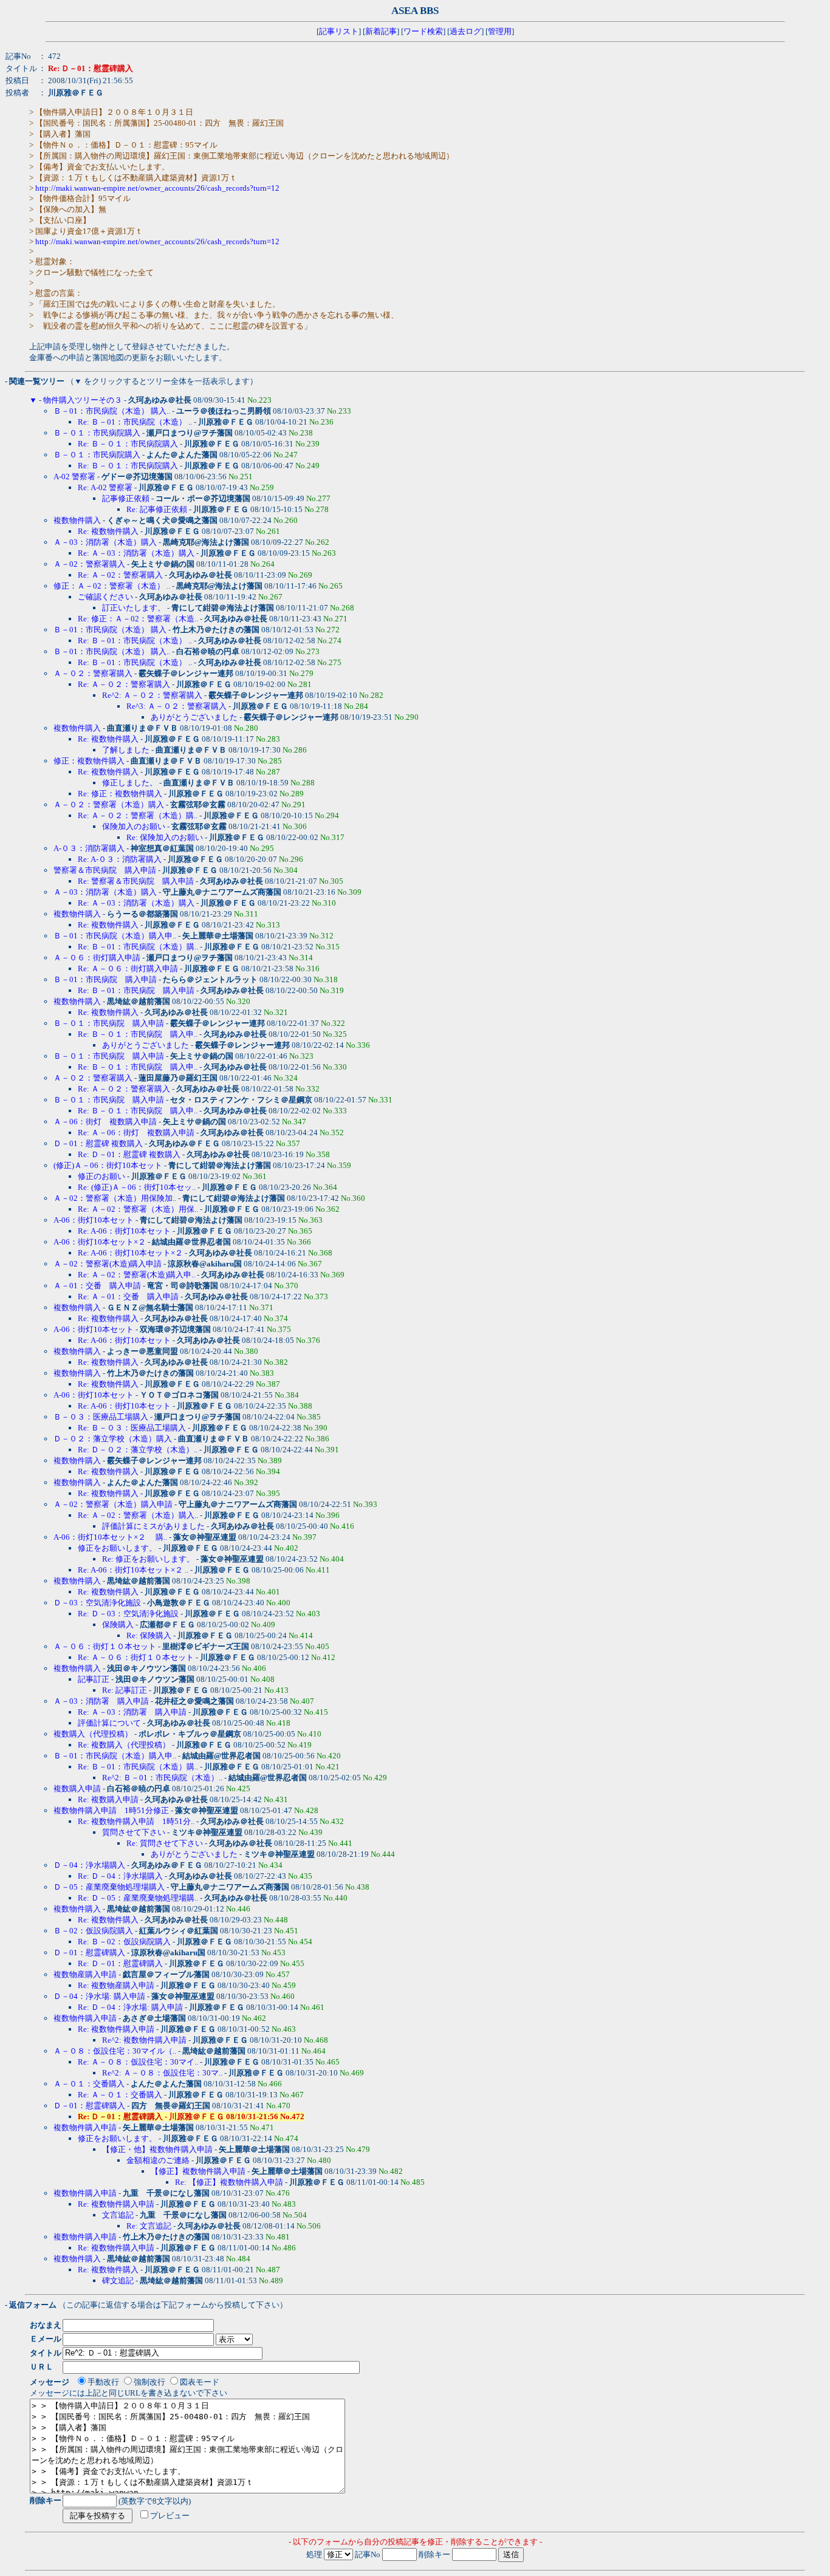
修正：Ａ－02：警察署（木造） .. (112, 586)
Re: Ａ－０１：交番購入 (120, 2095)
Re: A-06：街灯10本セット (124, 1231)
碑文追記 (118, 2280)
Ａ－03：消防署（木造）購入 (105, 542)
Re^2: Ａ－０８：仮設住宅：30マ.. (162, 2073)
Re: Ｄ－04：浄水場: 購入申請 (130, 2007)
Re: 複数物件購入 (108, 531)
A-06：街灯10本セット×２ (100, 1242)
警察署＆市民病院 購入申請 (105, 870)
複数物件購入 (77, 520)
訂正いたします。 (134, 608)
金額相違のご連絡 (158, 2160)
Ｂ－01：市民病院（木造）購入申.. (115, 936)
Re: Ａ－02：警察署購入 (120, 575)
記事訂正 (94, 1679)
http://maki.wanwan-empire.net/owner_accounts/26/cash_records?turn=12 (157, 188)
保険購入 (118, 1625)
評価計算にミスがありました (153, 1526)
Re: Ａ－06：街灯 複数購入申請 (136, 1133)
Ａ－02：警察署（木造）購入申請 (113, 1504)
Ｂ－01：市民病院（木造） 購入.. (112, 411)
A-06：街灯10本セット (94, 1220)
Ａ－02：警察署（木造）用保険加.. (115, 1198)
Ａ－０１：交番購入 (89, 2084)
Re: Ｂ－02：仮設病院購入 (124, 1942)
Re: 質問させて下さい (165, 1843)
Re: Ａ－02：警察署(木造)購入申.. (136, 1275)
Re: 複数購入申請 (108, 1799)
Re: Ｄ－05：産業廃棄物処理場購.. (138, 1898)
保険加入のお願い (134, 826)
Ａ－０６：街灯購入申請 (97, 958)
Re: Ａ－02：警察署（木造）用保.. (138, 1209)
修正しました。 (130, 783)
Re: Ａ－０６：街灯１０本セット (136, 1657)
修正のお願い (101, 1176)
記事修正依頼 (126, 498)
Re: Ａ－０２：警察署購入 (124, 684)
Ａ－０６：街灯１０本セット (105, 1646)
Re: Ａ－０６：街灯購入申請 (128, 969)
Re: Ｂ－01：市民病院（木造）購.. (138, 947)
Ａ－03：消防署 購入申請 (101, 1701)
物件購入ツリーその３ (83, 400)
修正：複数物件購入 (89, 761)
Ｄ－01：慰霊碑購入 (89, 1952)
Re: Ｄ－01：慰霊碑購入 (120, 1963)
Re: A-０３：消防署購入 (120, 859)
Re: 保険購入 (149, 1635)
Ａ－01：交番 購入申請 (97, 1286)
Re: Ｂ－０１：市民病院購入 (128, 444)
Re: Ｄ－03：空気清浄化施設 (128, 1614)
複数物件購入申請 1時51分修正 (111, 1810)
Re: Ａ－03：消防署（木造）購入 (136, 553)
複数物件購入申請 (85, 2018)
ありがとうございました (194, 717)
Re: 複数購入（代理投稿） (124, 1745)
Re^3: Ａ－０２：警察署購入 (177, 706)
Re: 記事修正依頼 (157, 509)
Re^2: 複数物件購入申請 (144, 2040)
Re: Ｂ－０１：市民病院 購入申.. (138, 1034)
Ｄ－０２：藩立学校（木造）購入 (113, 1439)
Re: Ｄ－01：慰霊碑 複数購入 (129, 1154)
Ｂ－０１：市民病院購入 (97, 433)
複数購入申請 (77, 1789)
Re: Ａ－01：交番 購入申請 (128, 1297)
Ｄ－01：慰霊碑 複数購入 (98, 1143)
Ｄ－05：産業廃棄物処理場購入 (109, 1887)
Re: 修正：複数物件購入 (120, 794)
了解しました (126, 750)
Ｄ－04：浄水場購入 (89, 1865)
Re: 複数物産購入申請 (116, 1985)
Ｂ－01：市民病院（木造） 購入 (110, 630)
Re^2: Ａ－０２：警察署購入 (152, 695)
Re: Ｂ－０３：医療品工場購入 (132, 1428)
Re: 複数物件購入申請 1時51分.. (136, 1821)
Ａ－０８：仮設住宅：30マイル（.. (115, 2051)
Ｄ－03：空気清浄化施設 (97, 1603)
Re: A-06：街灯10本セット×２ (130, 1253)
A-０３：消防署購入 (89, 848)
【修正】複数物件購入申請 (198, 2171)
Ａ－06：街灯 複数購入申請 (105, 1122)
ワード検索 (423, 31)
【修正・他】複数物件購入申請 (157, 2149)
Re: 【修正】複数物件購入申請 (229, 2182)
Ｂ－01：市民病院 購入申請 (105, 979)
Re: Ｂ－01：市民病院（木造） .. (135, 422)
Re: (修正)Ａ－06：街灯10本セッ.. (137, 1187)
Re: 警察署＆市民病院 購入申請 (136, 881)
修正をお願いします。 (117, 1548)
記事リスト (339, 31)
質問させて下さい (134, 1832)
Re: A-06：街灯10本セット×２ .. (133, 1570)
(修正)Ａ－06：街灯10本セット (108, 1165)
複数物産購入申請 (85, 1974)
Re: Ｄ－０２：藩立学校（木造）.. (138, 1450)
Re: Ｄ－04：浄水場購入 (120, 1876)
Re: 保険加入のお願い (165, 837)
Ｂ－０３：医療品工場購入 (101, 1417)
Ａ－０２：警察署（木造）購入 (109, 805)
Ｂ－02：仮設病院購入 (93, 1931)
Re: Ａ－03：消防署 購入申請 (132, 1712)
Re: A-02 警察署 (105, 487)
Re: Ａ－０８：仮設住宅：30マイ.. (138, 2062)
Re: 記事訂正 (125, 1690)
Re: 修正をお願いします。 (148, 1559)
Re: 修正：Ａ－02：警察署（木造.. (138, 619)
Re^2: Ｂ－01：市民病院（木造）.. (162, 1778)
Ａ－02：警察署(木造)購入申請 (108, 1264)
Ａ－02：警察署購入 (89, 564)
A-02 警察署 (74, 477)
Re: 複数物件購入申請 (116, 2029)
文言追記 (118, 2215)
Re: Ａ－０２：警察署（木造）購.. (138, 815)
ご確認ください (105, 597)
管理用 (500, 31)
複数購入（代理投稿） (93, 1734)
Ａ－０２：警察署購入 (93, 673)
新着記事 (381, 31)
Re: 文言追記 (149, 2226)
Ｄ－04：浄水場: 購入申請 (99, 1996)
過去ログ (465, 31)
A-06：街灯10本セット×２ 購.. (110, 1537)
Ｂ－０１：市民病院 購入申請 (109, 1023)
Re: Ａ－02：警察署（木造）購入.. (138, 1515)
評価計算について (109, 1723)
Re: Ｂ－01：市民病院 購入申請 (136, 990)
